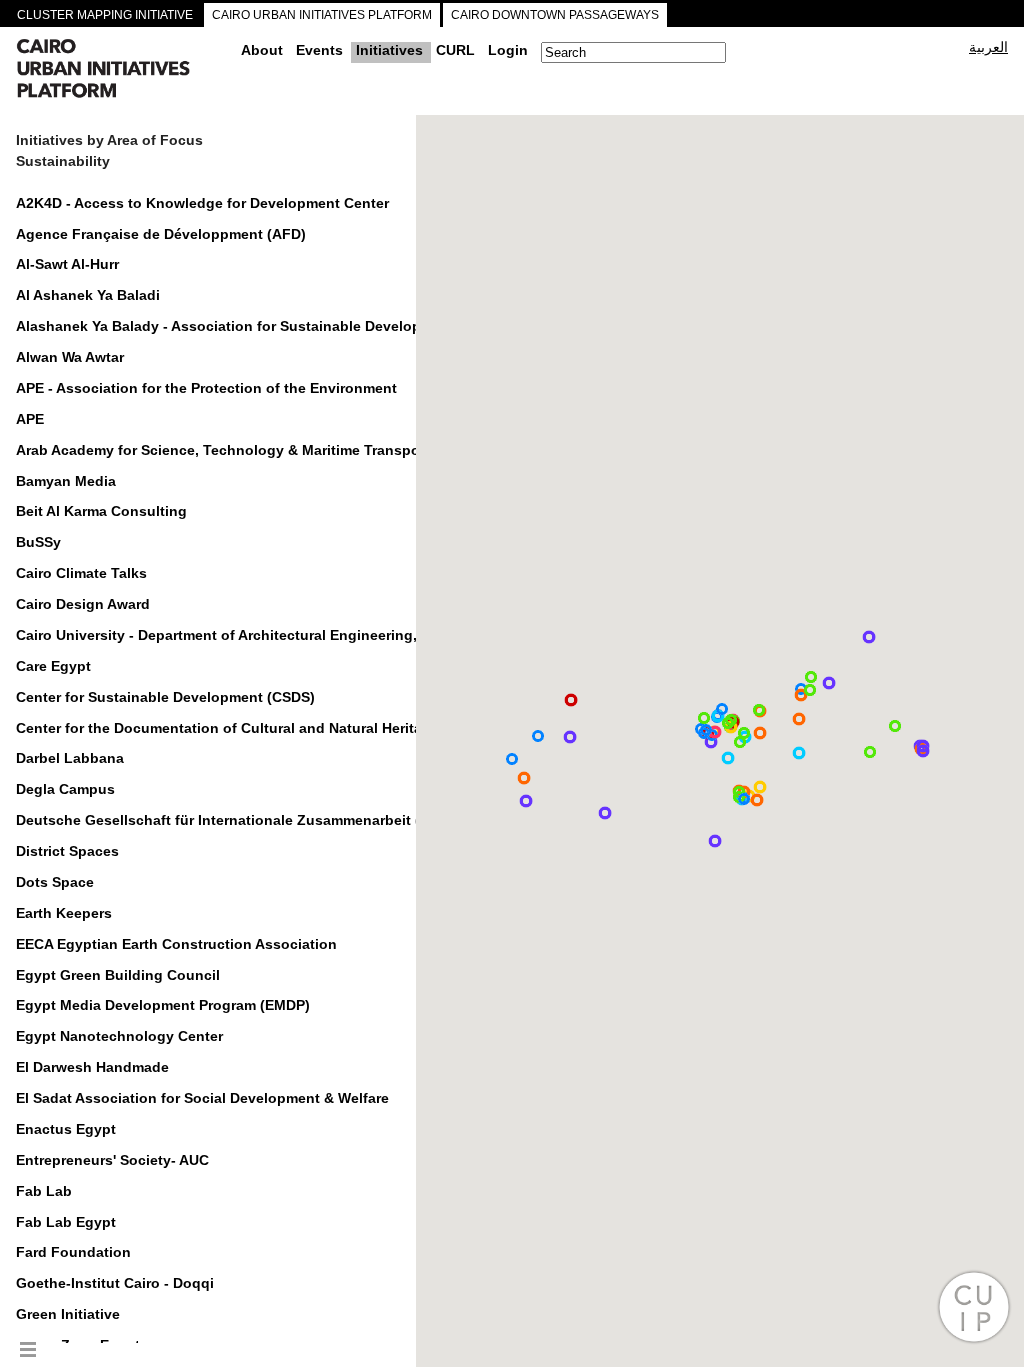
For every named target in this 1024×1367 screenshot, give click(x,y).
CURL (455, 50)
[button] (799, 753)
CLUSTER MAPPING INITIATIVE (105, 15)
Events (319, 50)
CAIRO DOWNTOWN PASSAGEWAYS (555, 15)
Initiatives (389, 50)
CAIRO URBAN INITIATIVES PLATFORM (322, 15)
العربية (988, 47)
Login (508, 50)
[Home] (121, 71)
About (262, 50)
